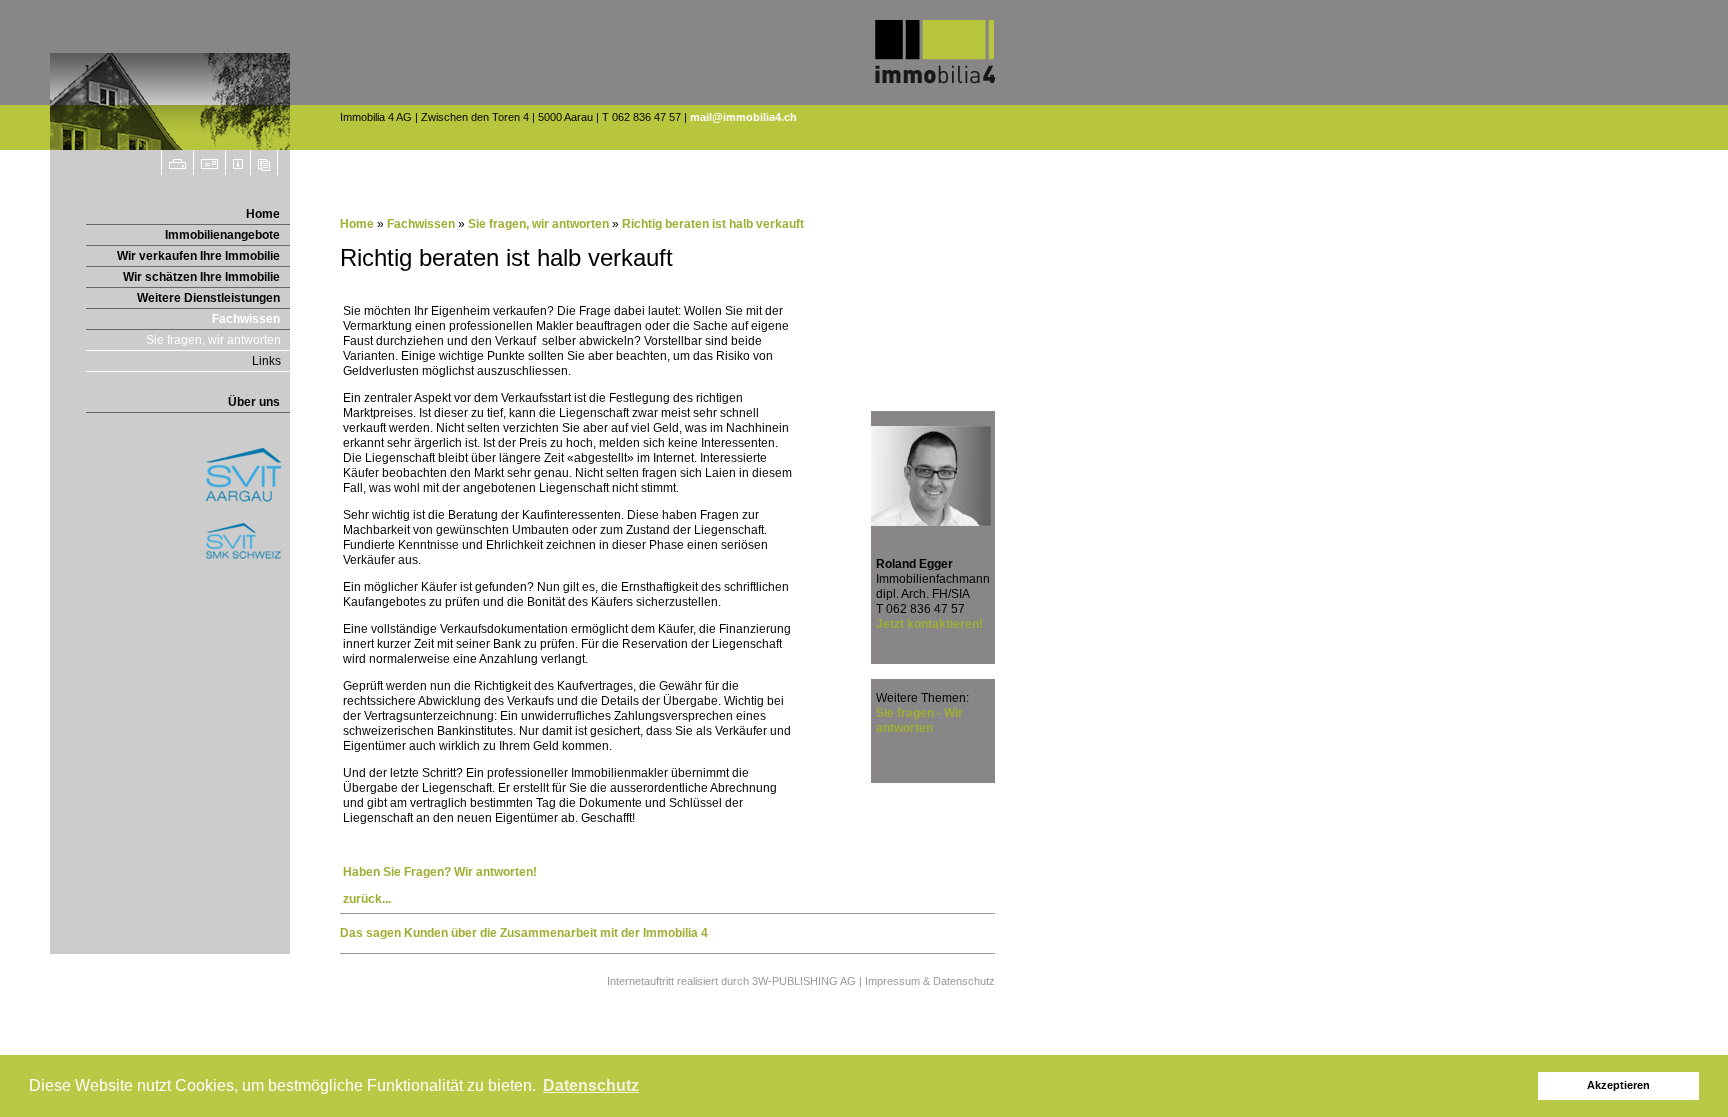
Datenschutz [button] (591, 1085)
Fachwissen (246, 319)
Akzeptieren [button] (1618, 1085)
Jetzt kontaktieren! (929, 624)
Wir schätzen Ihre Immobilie (201, 277)
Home (263, 214)
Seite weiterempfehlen (210, 162)
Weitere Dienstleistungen (208, 298)
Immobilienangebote (222, 235)
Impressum (238, 162)
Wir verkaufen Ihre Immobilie (198, 256)
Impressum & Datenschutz (930, 981)
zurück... (367, 899)
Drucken (177, 162)
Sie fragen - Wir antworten (919, 720)
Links (266, 361)
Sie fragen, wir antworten (213, 340)
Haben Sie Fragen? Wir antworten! (440, 872)
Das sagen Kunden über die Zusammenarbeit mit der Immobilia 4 (524, 933)
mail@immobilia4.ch (743, 117)
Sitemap (264, 162)
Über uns (254, 402)
